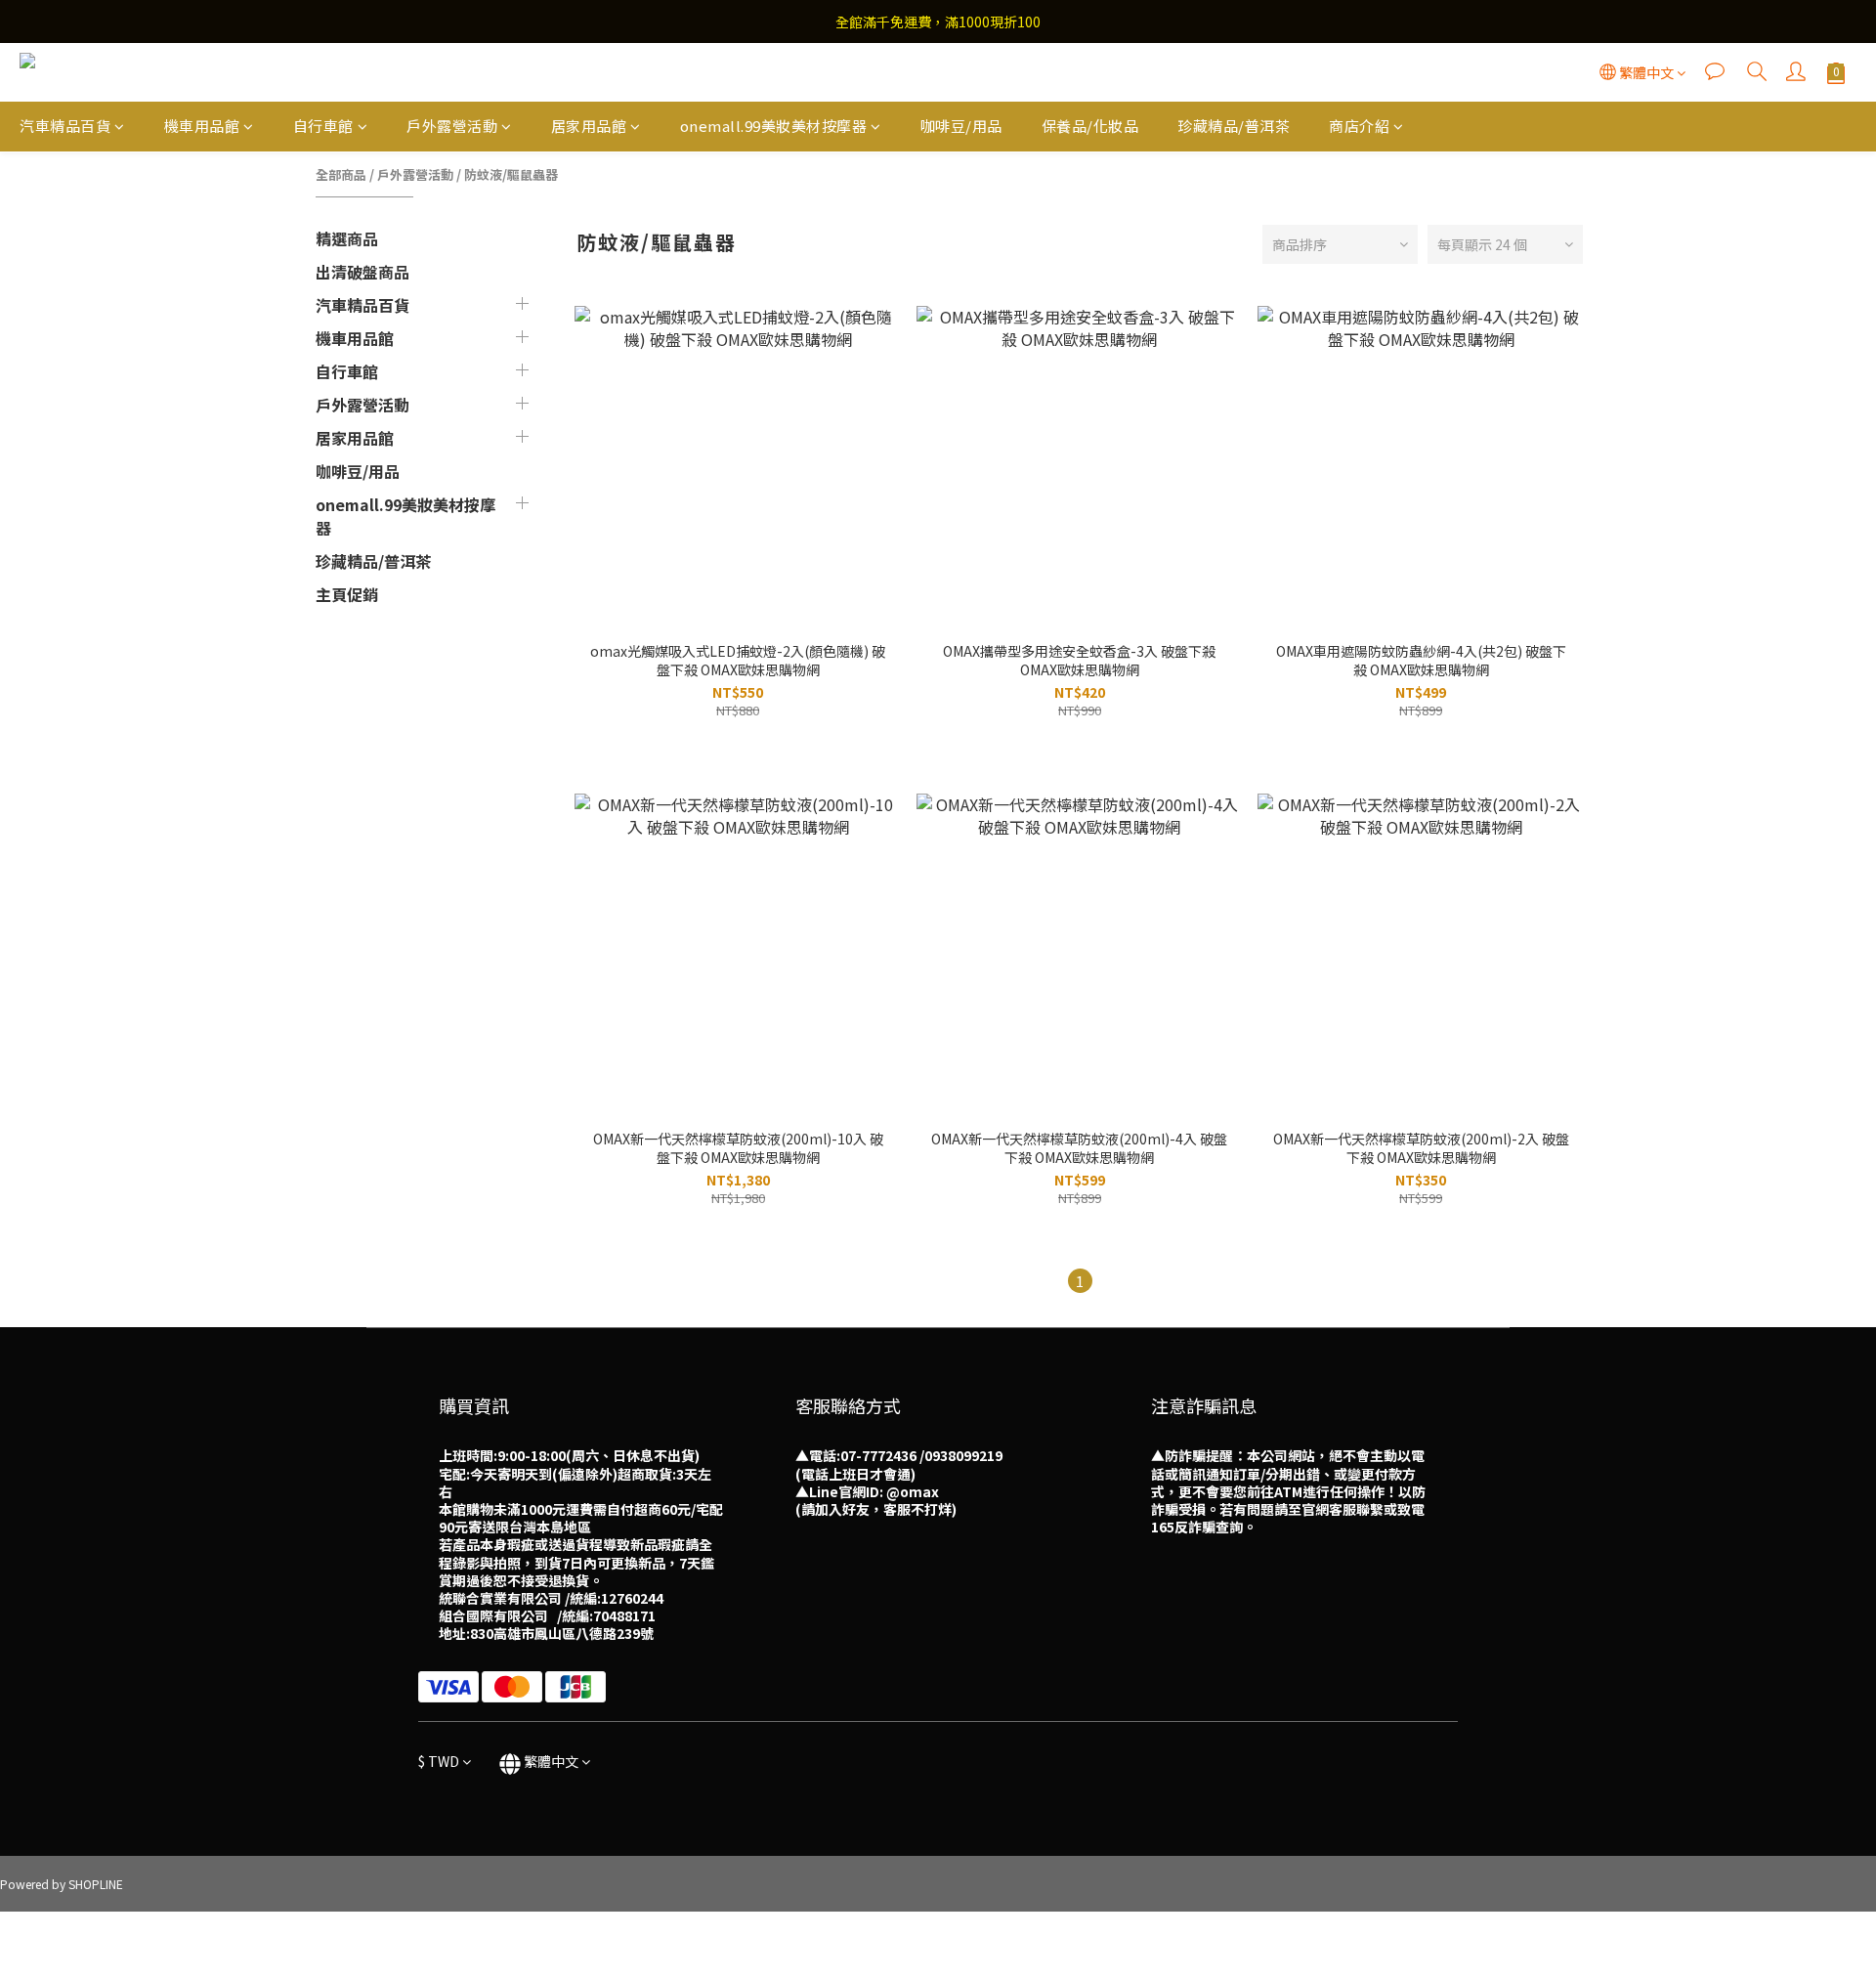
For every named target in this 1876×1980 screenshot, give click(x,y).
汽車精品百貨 (65, 126)
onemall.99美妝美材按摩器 (774, 126)
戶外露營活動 (452, 126)
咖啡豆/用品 (961, 126)
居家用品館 (589, 126)
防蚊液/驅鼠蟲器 (511, 174)
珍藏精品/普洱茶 (1234, 126)
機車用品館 (202, 126)
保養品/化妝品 (1090, 126)
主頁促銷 (347, 594)
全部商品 (341, 174)
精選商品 (347, 238)
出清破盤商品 (362, 272)
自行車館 (323, 126)
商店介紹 (1359, 126)
